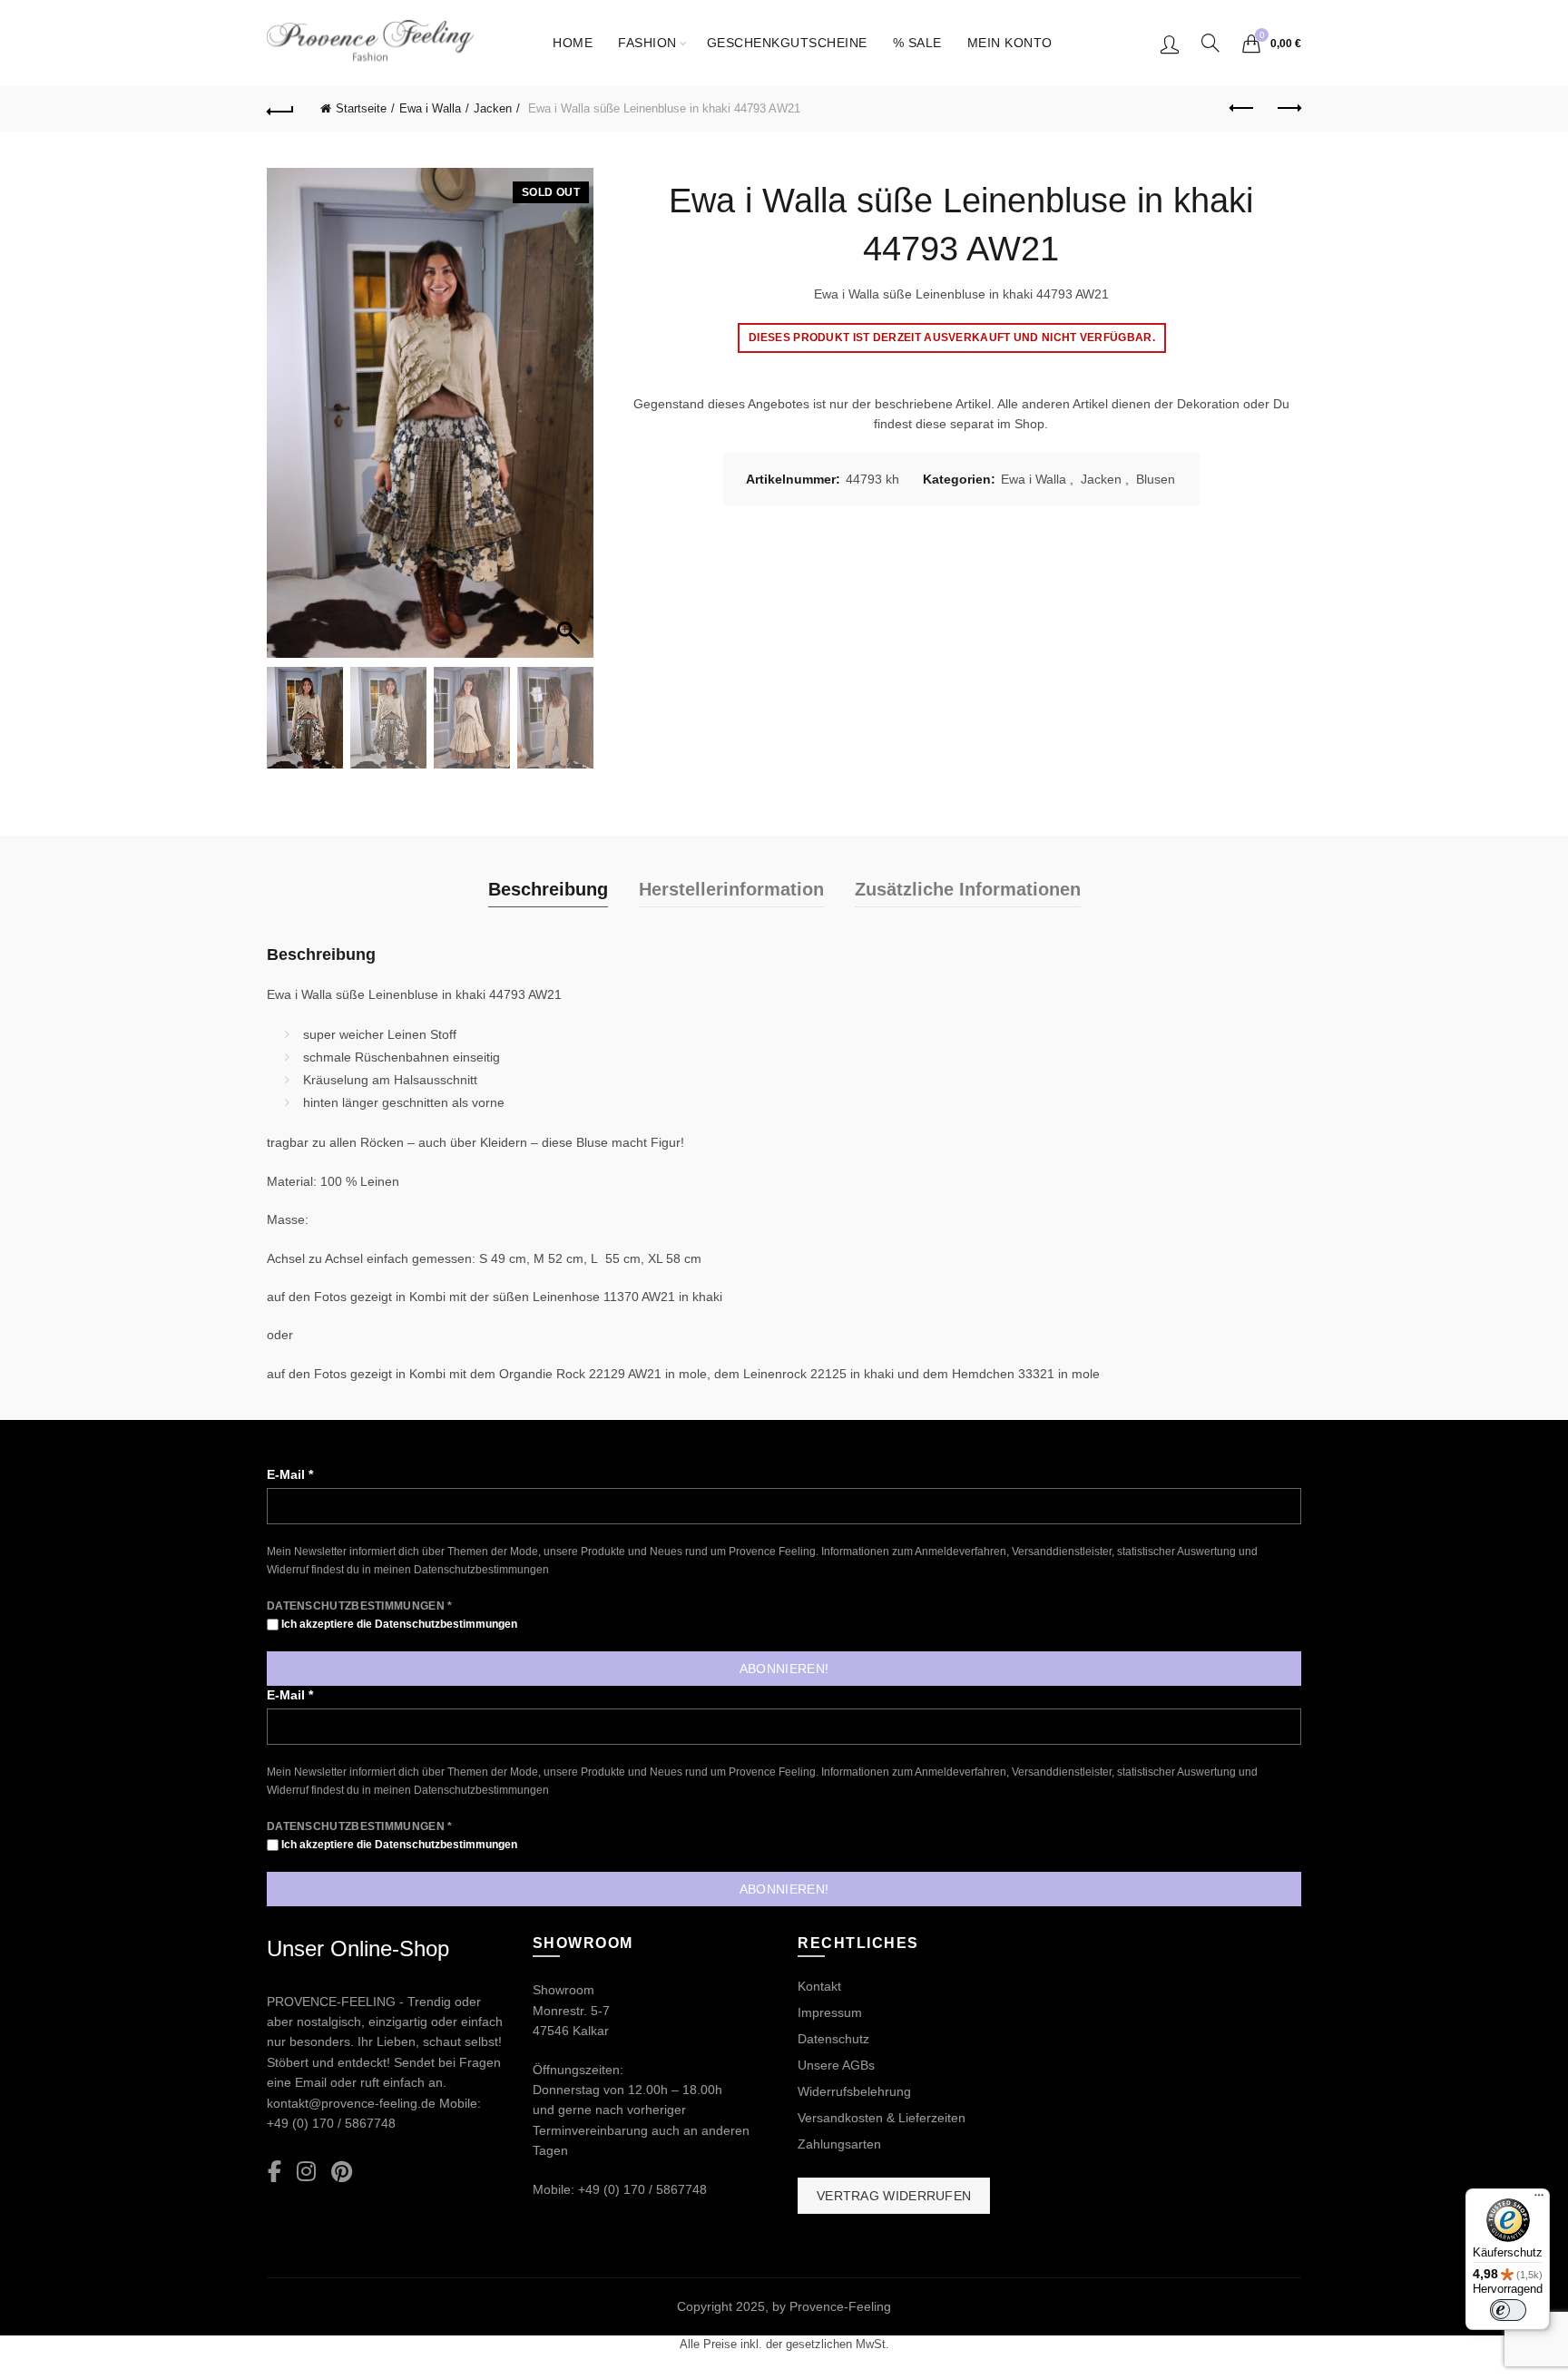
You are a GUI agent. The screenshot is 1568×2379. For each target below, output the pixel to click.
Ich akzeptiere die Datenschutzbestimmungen (398, 1624)
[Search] (1210, 43)
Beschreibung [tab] (548, 889)
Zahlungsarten (839, 2144)
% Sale (917, 43)
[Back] (280, 109)
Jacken (493, 108)
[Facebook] (274, 2173)
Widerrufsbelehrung (854, 2091)
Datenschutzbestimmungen (481, 1570)
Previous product (1242, 109)
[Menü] (1539, 2199)
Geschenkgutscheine (787, 43)
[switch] (1508, 2310)
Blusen (1156, 479)
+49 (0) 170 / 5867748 (331, 2123)
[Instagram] (306, 2173)
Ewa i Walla (430, 108)
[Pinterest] (342, 2173)
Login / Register (1170, 44)
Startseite (361, 108)
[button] (571, 422)
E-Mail (290, 1474)
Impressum (830, 2012)
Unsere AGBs (836, 2065)
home (573, 43)
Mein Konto (1010, 43)
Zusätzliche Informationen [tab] (968, 889)
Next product (1288, 109)
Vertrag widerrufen (894, 2196)
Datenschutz (833, 2039)
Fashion (647, 43)
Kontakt (819, 1986)
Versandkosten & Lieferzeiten (882, 2118)
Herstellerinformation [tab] (731, 889)
